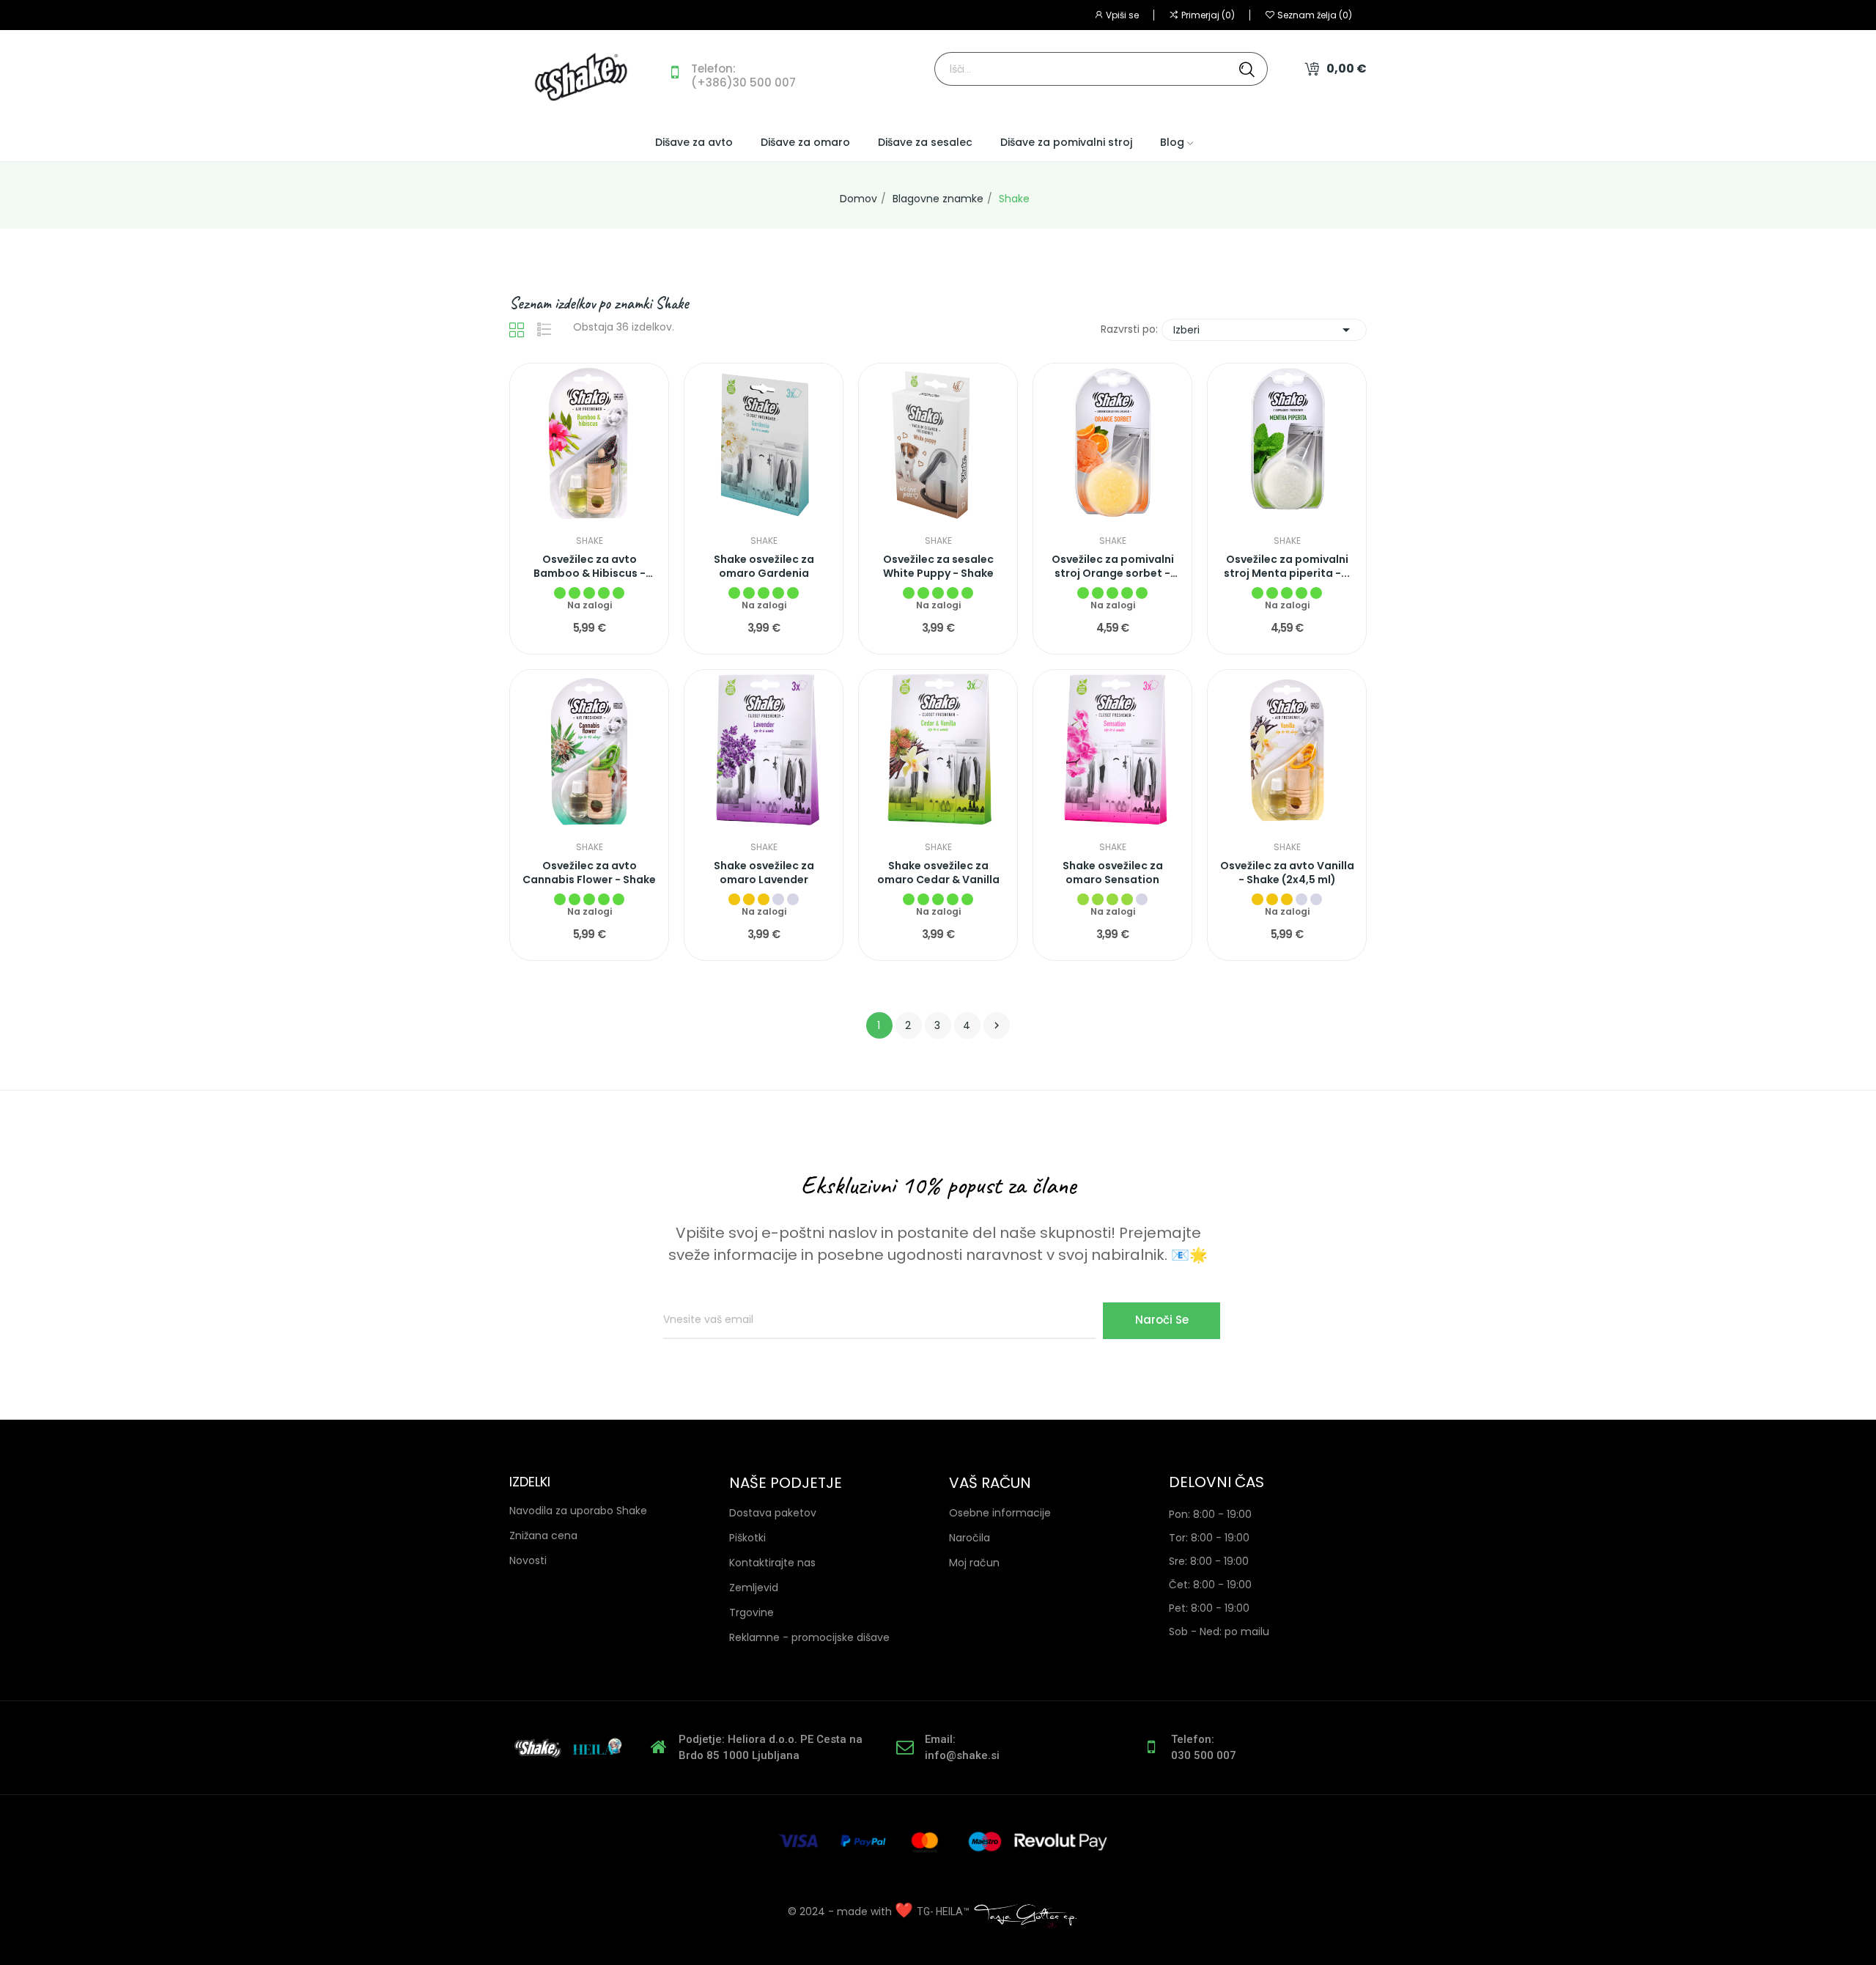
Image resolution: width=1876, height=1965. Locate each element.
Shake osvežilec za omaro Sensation (1113, 873)
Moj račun (974, 1563)
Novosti (528, 1560)
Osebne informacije (1000, 1513)
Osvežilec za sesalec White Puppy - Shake (938, 567)
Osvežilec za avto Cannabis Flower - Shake (589, 873)
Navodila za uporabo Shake (578, 1511)
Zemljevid (754, 1588)
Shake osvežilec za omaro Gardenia (764, 567)
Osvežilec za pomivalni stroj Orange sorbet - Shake (1113, 567)
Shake (590, 541)
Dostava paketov (773, 1513)
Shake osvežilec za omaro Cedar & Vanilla (938, 873)
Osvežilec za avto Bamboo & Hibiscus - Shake (590, 567)
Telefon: (713, 69)
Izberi (1264, 330)
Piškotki (747, 1538)
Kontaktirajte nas (772, 1563)
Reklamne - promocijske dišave (809, 1637)
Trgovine (751, 1612)
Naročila (970, 1538)
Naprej (997, 1025)
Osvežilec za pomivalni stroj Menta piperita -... (1287, 567)
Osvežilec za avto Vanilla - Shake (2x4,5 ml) (1287, 873)
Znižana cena (543, 1535)
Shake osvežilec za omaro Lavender (764, 873)
